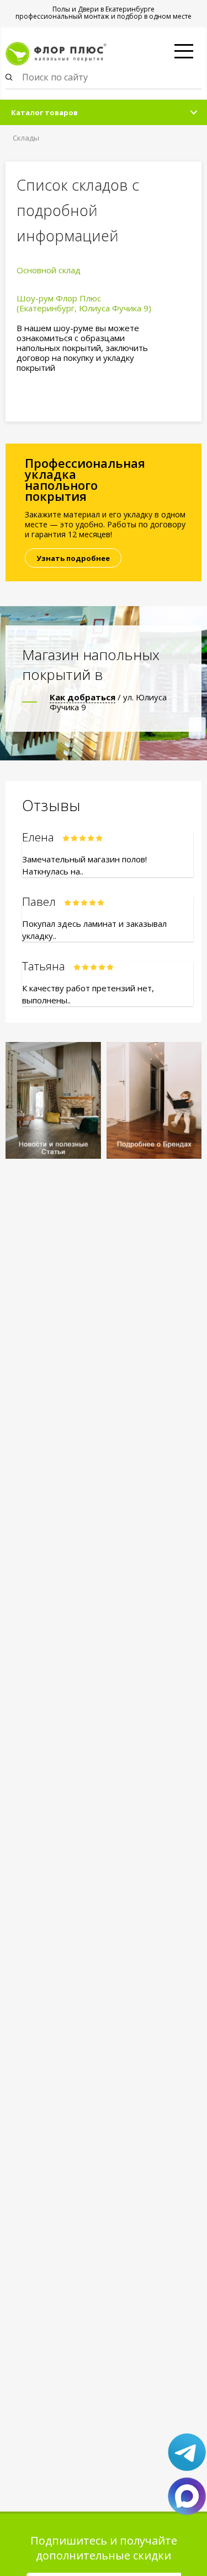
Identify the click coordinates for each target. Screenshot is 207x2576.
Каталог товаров (44, 112)
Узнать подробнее (73, 558)
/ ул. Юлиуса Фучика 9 (108, 702)
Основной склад (49, 270)
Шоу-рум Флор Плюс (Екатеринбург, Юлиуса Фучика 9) (84, 303)
